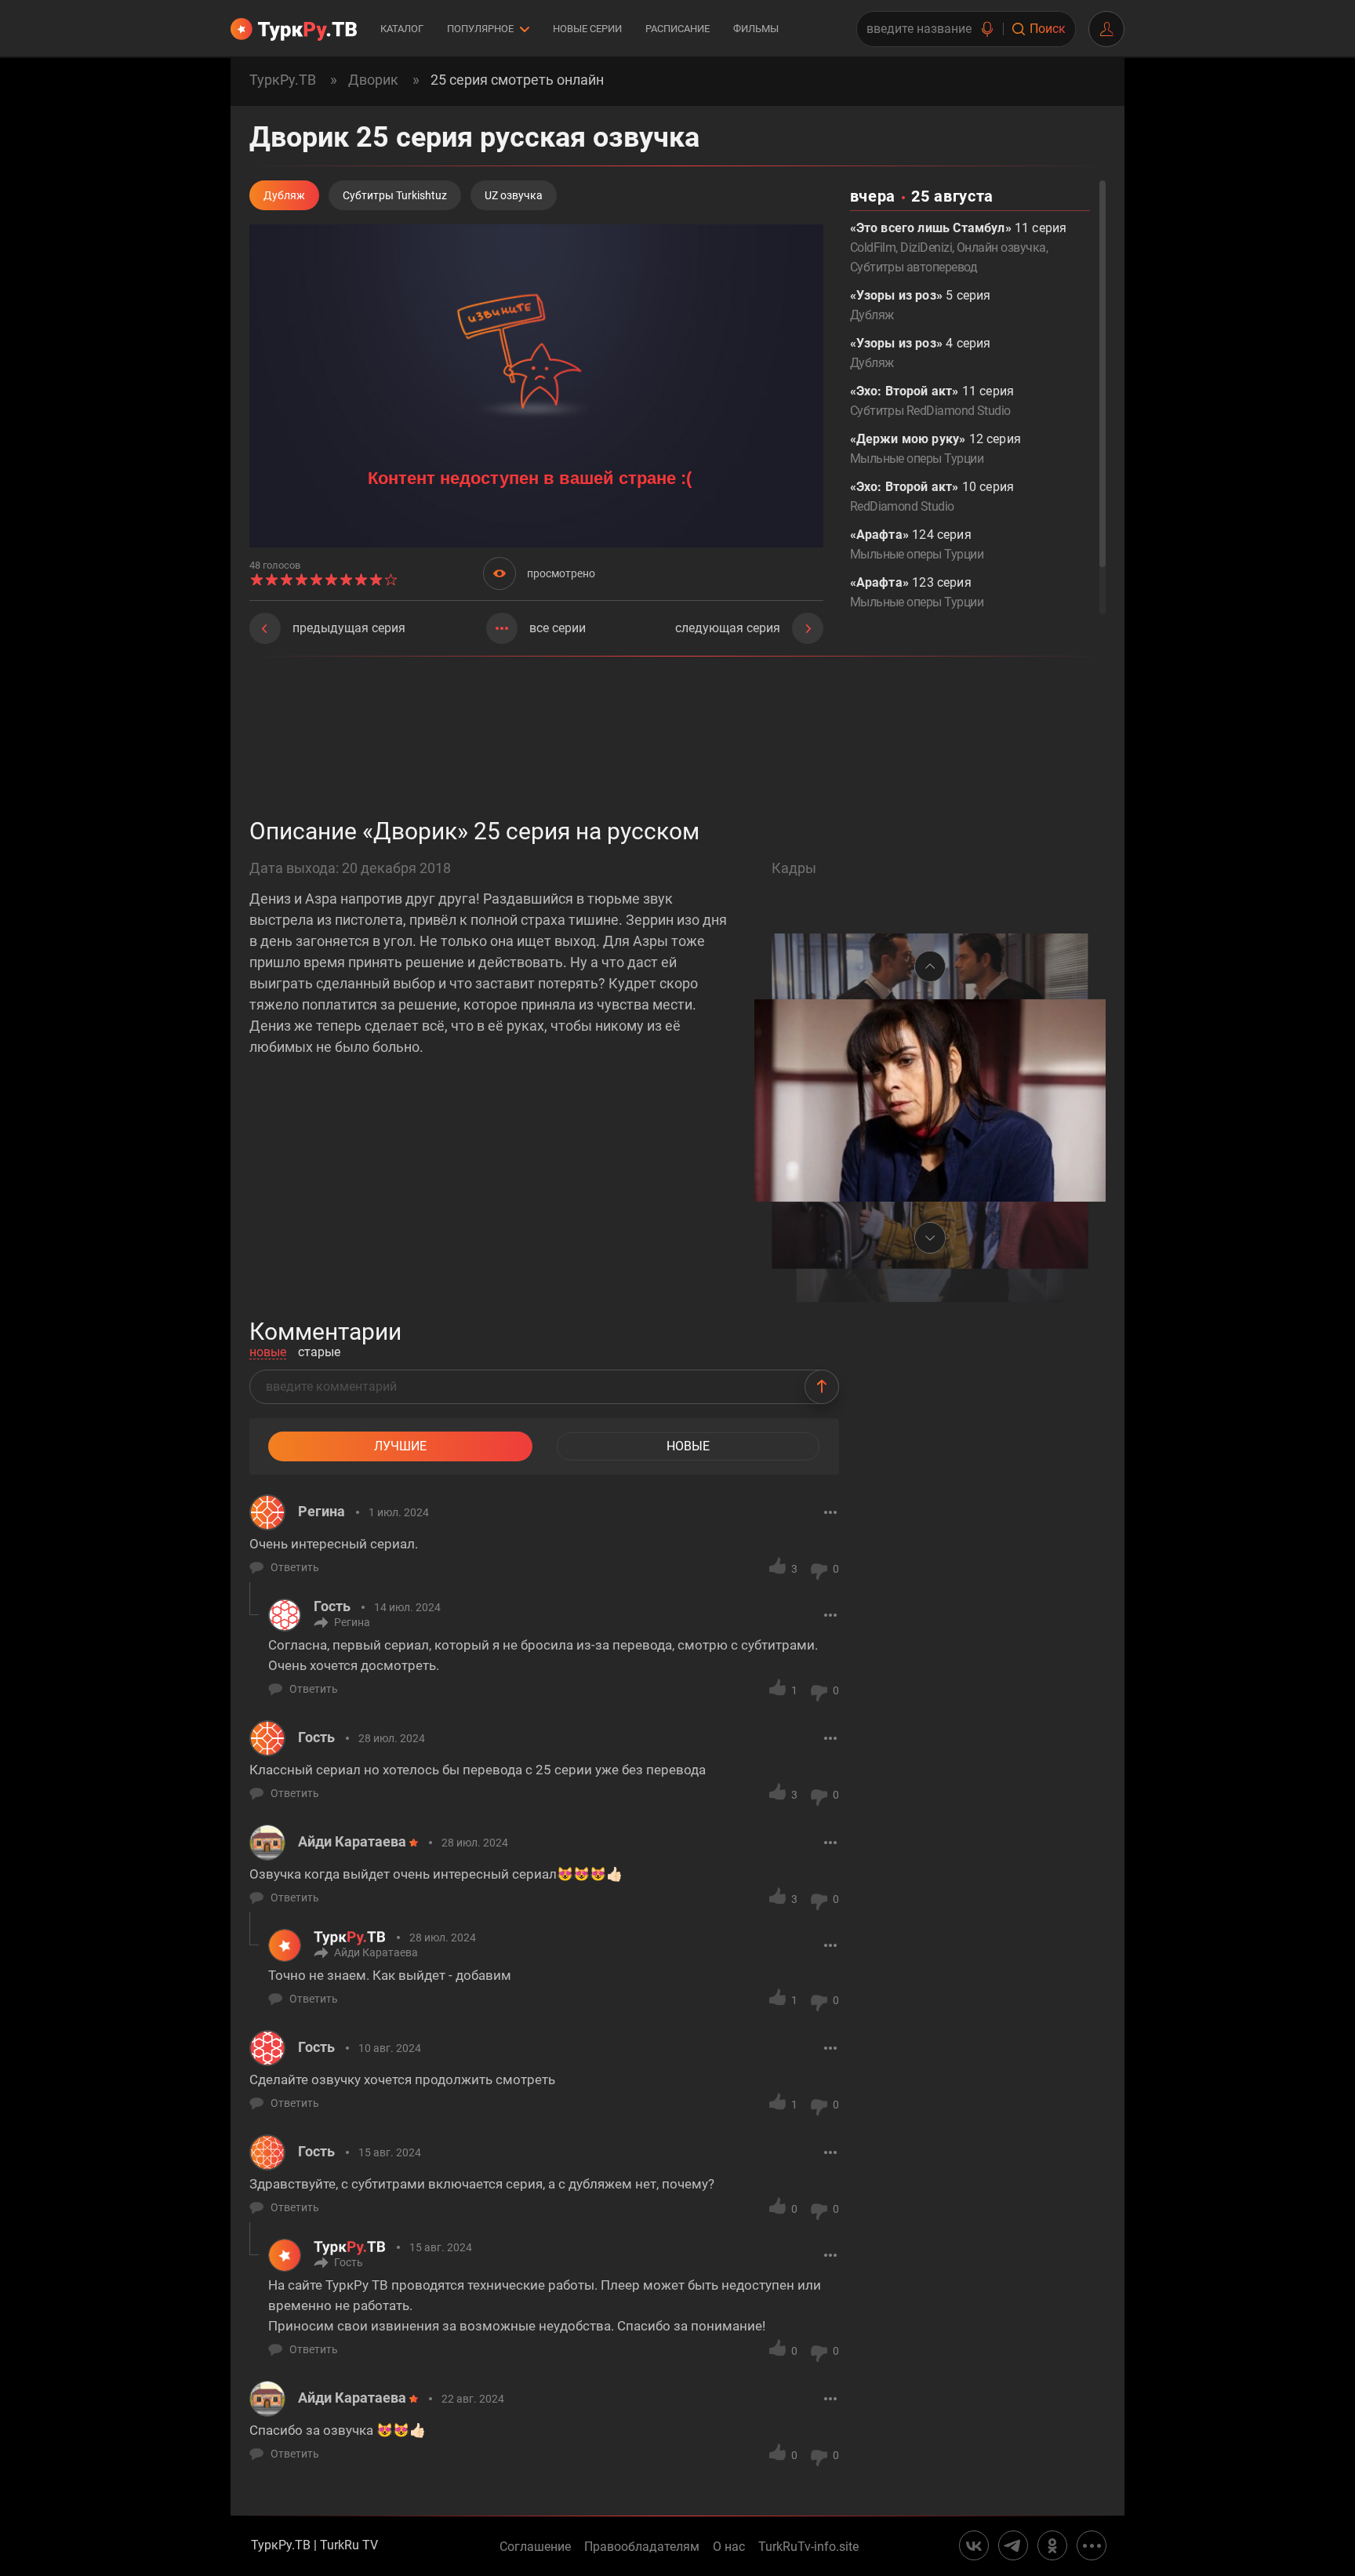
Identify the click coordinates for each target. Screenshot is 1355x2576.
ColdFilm (873, 247)
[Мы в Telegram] (1013, 2545)
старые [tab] (319, 1353)
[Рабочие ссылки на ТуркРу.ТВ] (1092, 2545)
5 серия (921, 305)
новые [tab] (268, 1353)
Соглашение (535, 2547)
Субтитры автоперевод (914, 267)
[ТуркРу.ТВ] (294, 29)
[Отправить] (822, 1387)
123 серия (917, 592)
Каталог (402, 29)
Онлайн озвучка (1001, 247)
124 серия (917, 544)
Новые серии (587, 29)
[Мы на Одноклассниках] (1052, 2545)
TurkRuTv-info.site (808, 2547)
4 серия (921, 353)
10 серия (932, 497)
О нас (729, 2547)
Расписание (677, 29)
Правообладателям (642, 2547)
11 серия (932, 401)
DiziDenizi (926, 247)
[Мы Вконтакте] (974, 2545)
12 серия (935, 449)
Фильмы (756, 29)
